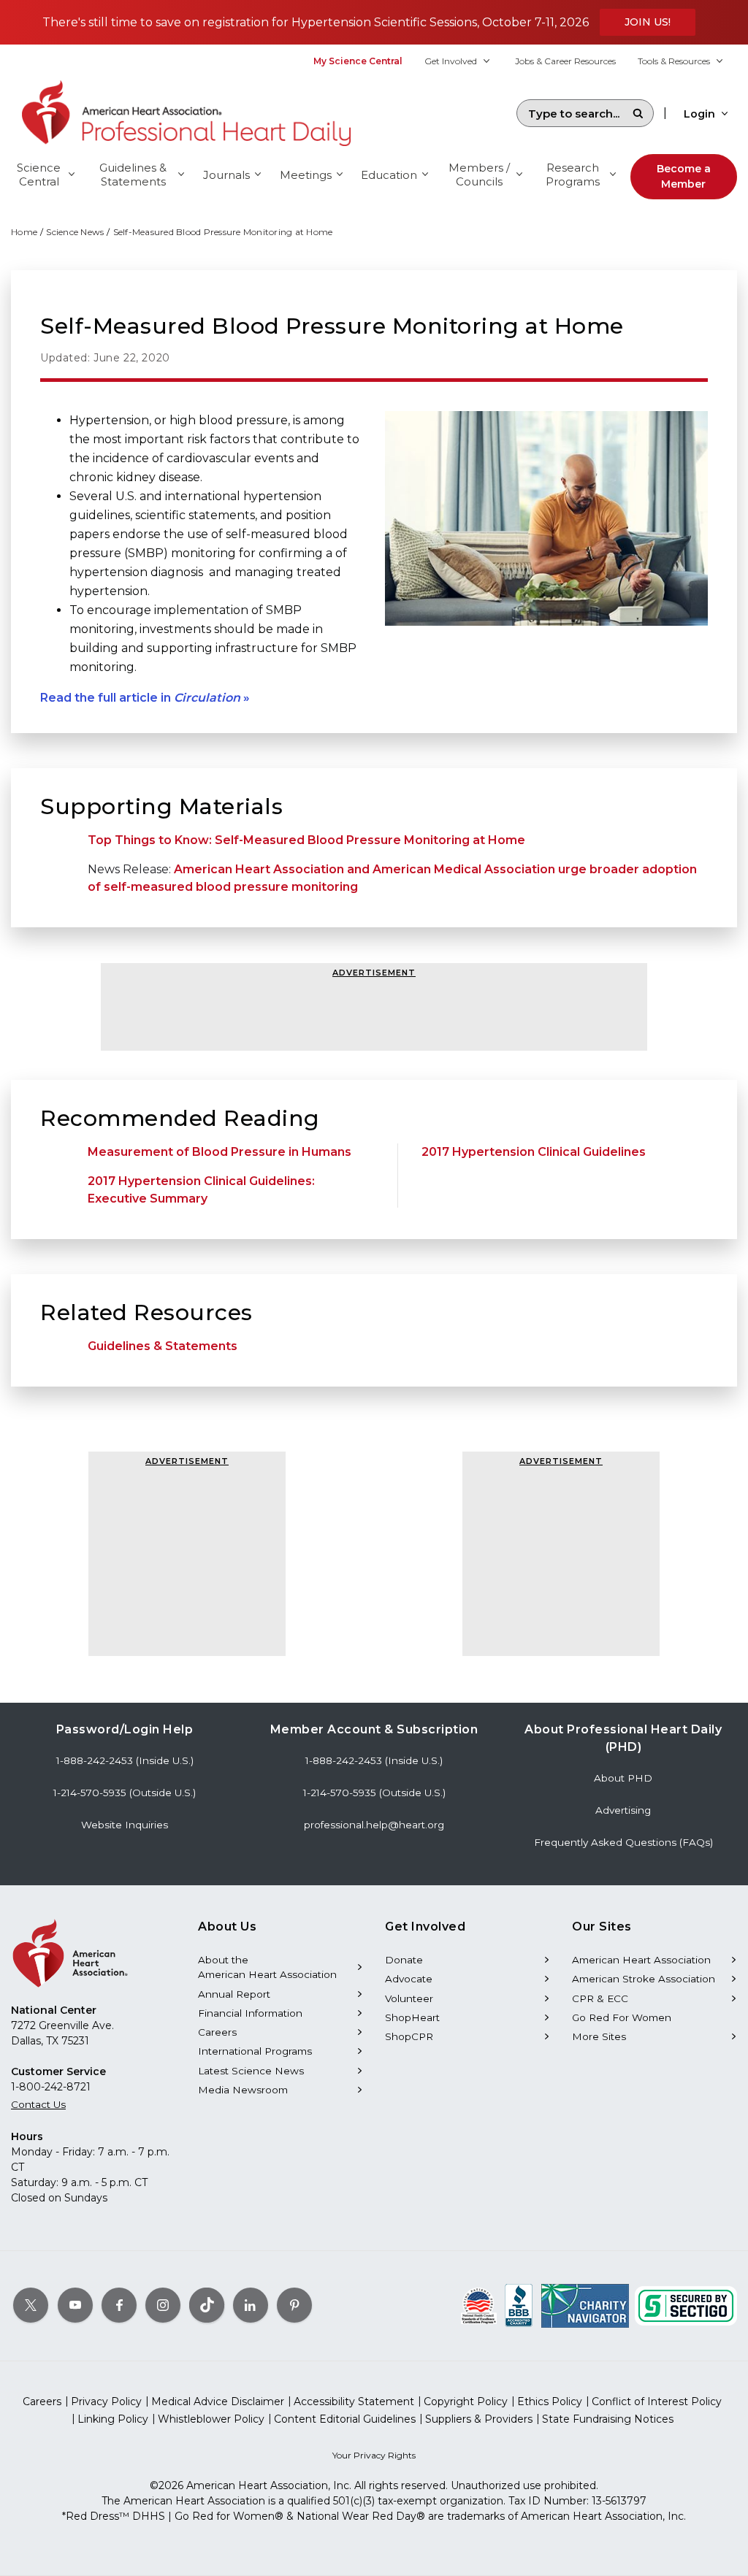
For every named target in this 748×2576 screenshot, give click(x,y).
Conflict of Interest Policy (657, 2401)
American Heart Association (641, 1960)
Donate (404, 1960)
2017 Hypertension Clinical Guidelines (534, 1152)
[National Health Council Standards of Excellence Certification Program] (479, 2305)
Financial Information (250, 2013)
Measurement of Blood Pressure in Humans (220, 1152)
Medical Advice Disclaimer (218, 2401)
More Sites (599, 2036)
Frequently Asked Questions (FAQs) (623, 1842)
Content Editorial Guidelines (345, 2419)
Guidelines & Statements (163, 1346)
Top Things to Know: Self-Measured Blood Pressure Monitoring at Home (306, 840)
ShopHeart (412, 2017)
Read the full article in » (145, 698)
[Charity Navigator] (585, 2305)
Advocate (409, 1979)
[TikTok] (207, 2305)
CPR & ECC (600, 1998)
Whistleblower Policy (211, 2419)
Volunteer (409, 1998)
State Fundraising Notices (608, 2419)
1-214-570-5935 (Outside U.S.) (125, 1793)
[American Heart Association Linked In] (251, 2305)
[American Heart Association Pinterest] (294, 2305)
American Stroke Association (644, 1979)
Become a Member (684, 176)
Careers (217, 2032)
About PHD (623, 1778)
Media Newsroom (243, 2090)
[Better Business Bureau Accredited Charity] (519, 2305)
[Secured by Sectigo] (686, 2305)
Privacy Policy (106, 2401)
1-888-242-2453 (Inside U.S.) (125, 1760)
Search (638, 113)
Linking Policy (113, 2419)
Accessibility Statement (354, 2401)
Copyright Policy (466, 2401)
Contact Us (38, 2104)
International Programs (255, 2051)
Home (24, 232)
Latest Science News (251, 2071)
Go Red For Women (622, 2017)
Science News (75, 232)
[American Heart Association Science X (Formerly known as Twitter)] (31, 2305)
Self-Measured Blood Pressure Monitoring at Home (223, 232)
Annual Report (234, 1994)
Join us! (648, 22)
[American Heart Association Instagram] (163, 2305)
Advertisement (374, 973)
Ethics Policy (550, 2401)
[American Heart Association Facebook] (119, 2305)
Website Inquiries (125, 1825)
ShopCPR (409, 2036)
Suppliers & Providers (479, 2419)
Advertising (623, 1810)
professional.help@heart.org (374, 1825)
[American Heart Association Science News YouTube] (75, 2305)
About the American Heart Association (267, 1967)
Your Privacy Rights (374, 2455)
